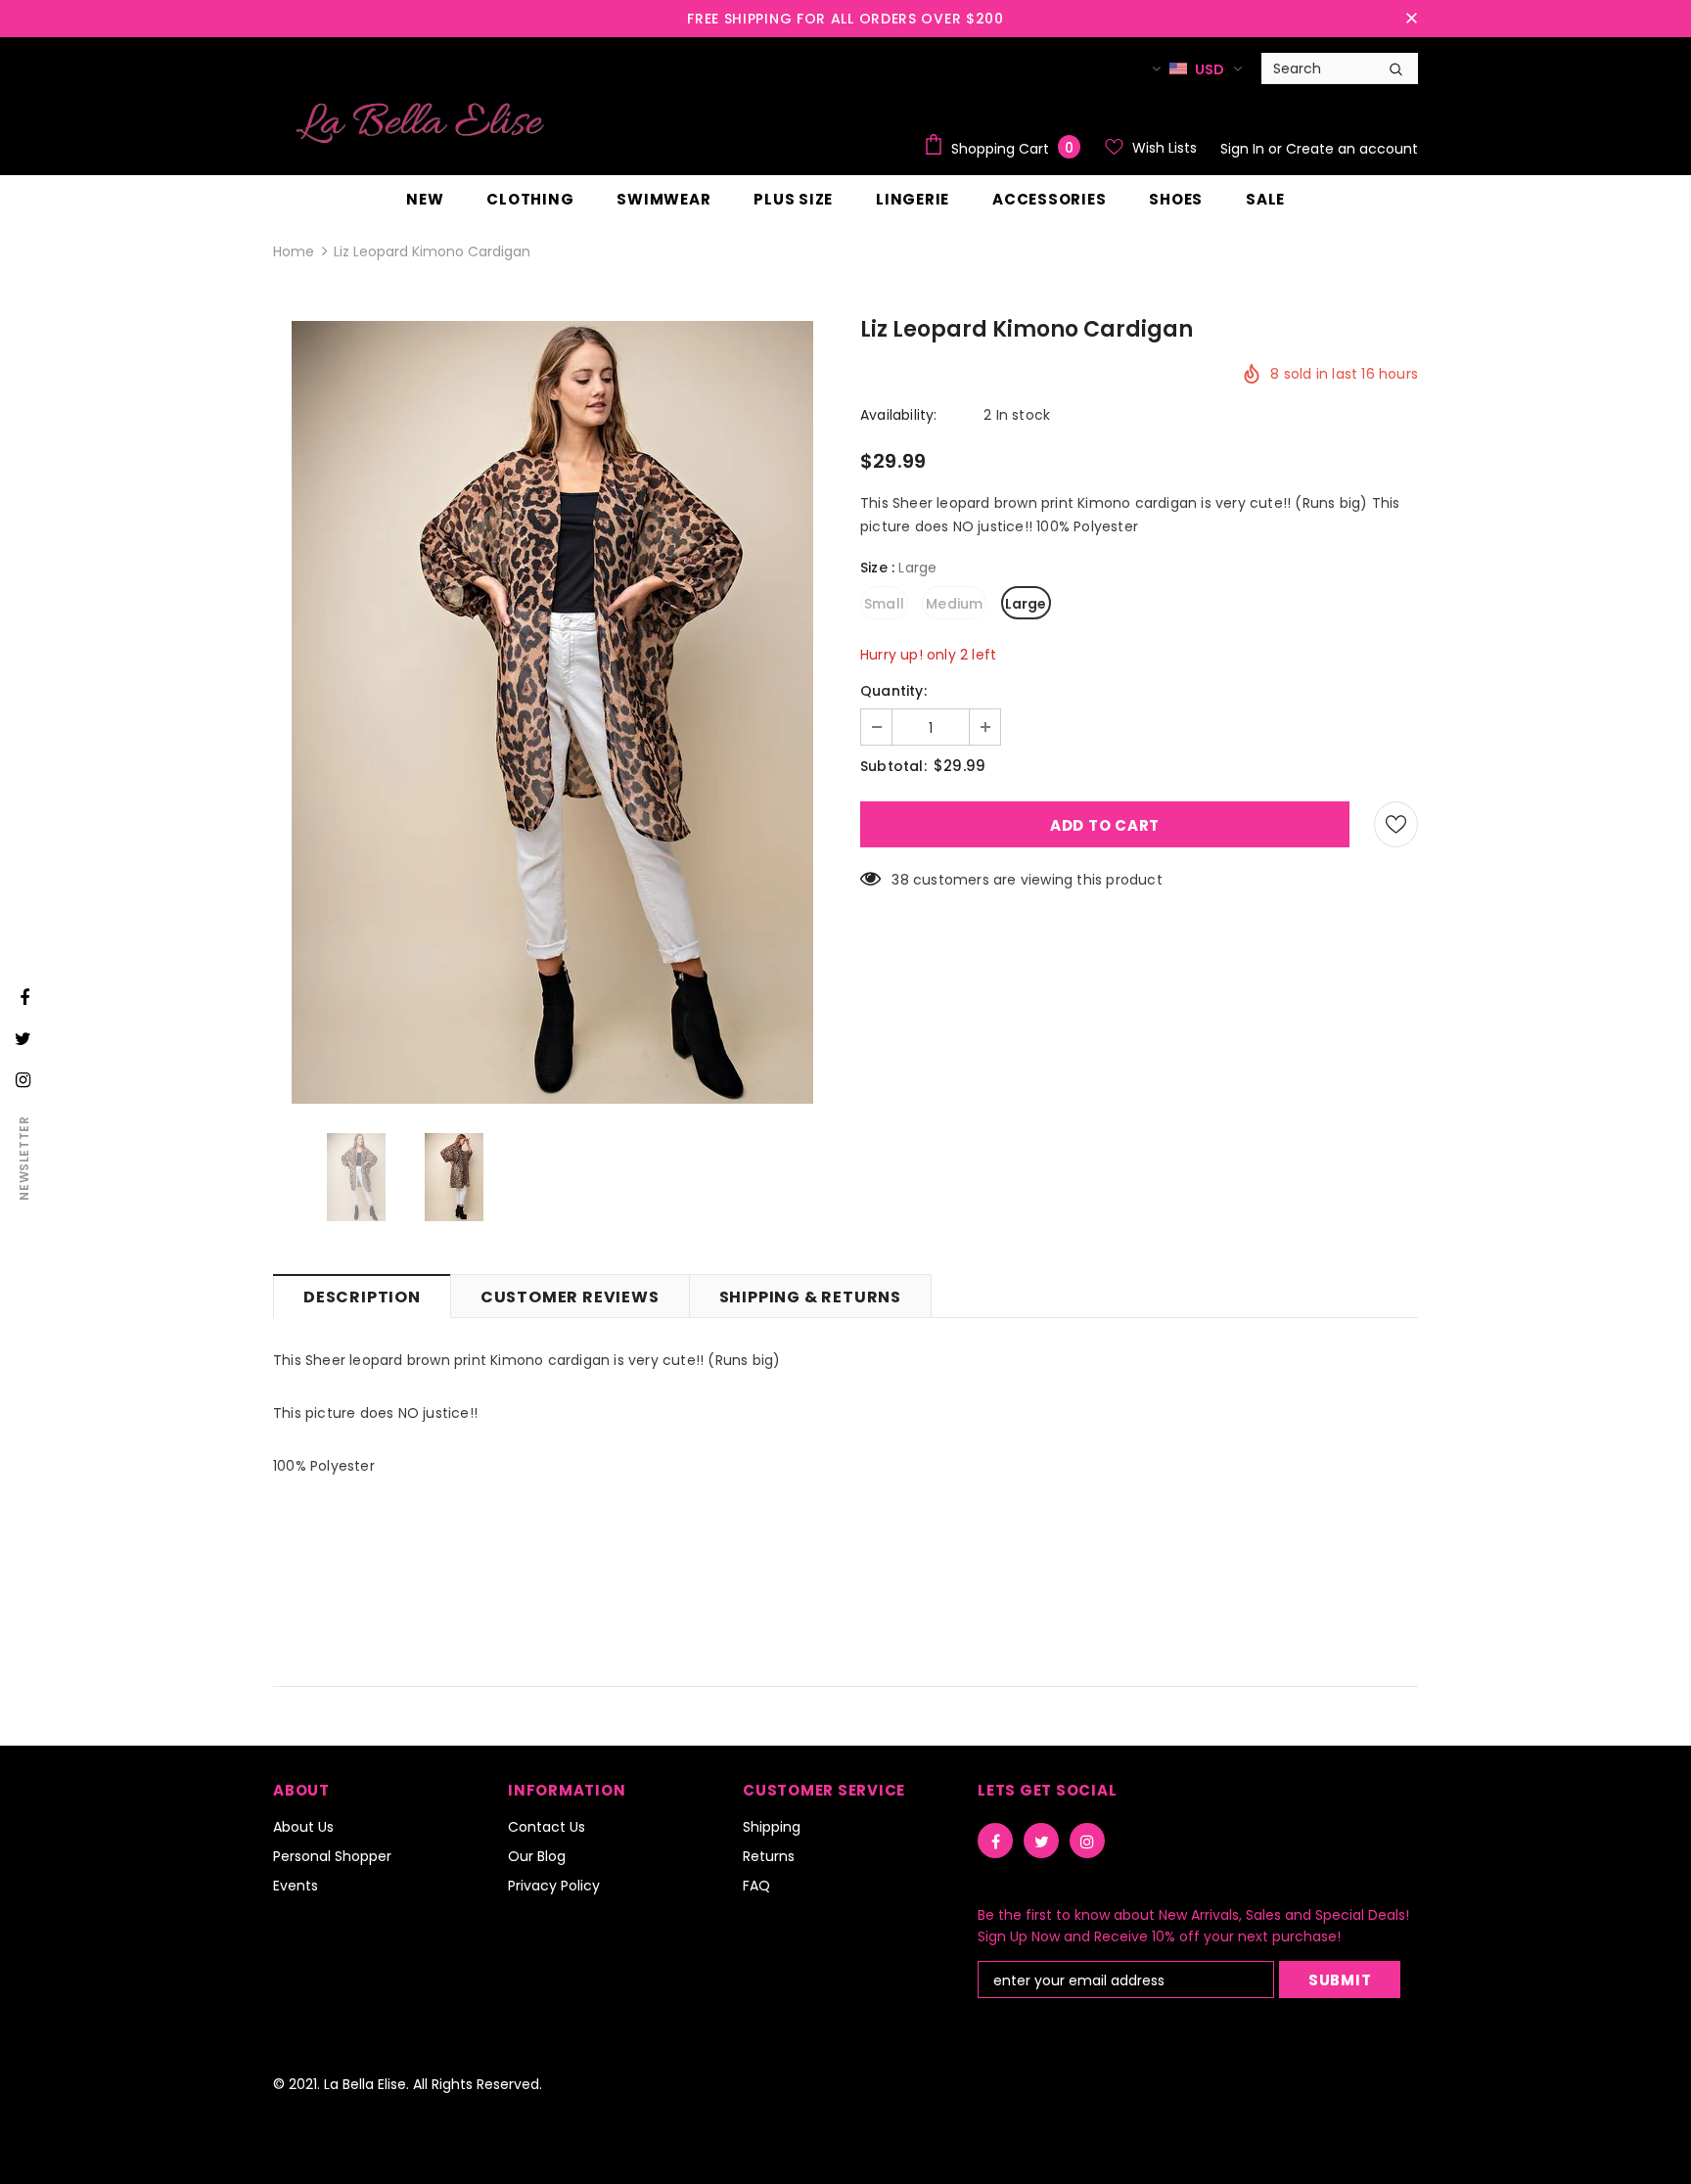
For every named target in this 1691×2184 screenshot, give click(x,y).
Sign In (1244, 149)
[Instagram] (1087, 1841)
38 (900, 880)
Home (294, 251)
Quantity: (893, 691)
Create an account (1352, 149)
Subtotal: (893, 766)
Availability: (899, 415)
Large (1026, 604)
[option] (552, 712)
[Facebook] (995, 1841)
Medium (954, 604)
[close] (1411, 19)
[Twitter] (1041, 1841)
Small (884, 604)
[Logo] (420, 122)
